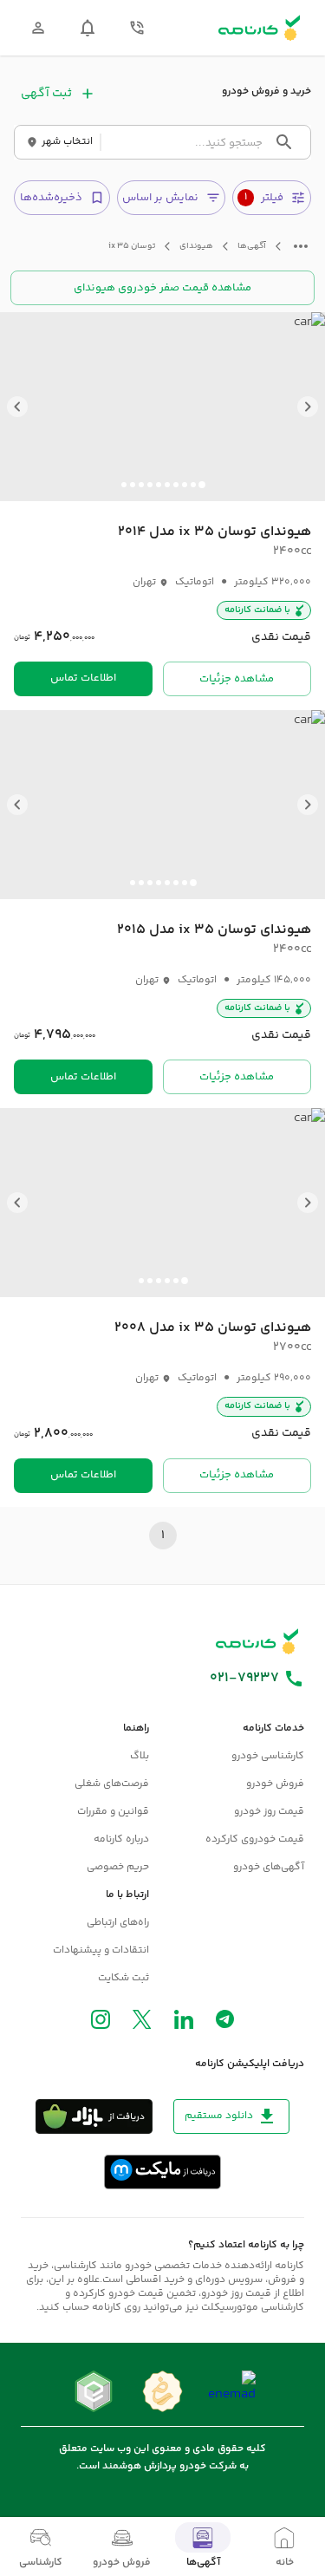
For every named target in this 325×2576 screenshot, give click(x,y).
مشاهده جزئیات (237, 679)
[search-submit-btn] (284, 142)
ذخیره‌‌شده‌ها (51, 198)
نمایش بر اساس (160, 198)
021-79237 (244, 1679)
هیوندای (196, 247)
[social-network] (225, 2023)
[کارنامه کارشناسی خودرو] (257, 1641)
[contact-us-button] (137, 28)
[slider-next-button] (17, 407)
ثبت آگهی (46, 94)
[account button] (38, 28)
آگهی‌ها (252, 247)
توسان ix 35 (132, 247)
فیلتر (264, 198)
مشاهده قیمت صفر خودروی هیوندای (162, 288)
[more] (301, 246)
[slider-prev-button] (308, 407)
